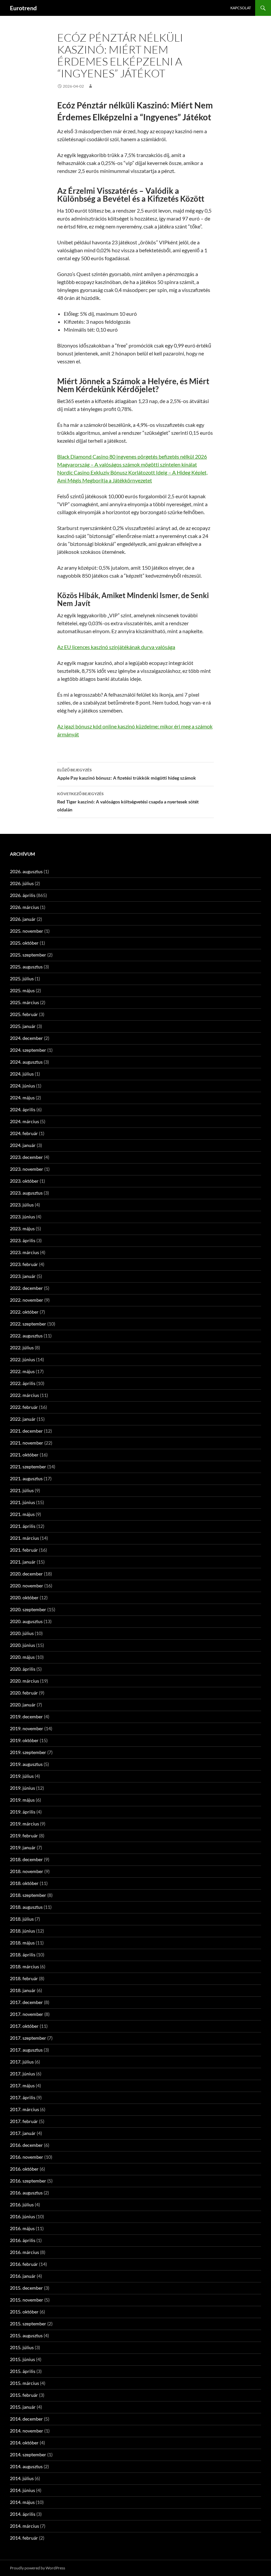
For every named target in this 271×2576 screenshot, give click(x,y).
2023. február (24, 1264)
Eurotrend (23, 8)
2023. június (22, 1217)
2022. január (23, 1419)
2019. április (23, 1812)
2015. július (22, 2347)
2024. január (23, 1145)
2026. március (24, 907)
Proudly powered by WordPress (38, 2568)
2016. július (22, 2205)
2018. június (22, 1931)
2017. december (26, 2002)
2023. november (27, 1169)
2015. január (23, 2407)
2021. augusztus (26, 1478)
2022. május (22, 1371)
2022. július (22, 1348)
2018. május (22, 1943)
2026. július (22, 883)
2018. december (26, 1859)
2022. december (26, 1288)
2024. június (22, 1086)
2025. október (24, 943)
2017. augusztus (26, 2050)
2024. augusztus (26, 1062)
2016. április (23, 2240)
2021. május (22, 1514)
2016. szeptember (28, 2181)
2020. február (24, 1693)
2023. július (22, 1205)
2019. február (24, 1836)
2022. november (27, 1300)
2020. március (24, 1681)
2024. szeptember (28, 1050)
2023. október (24, 1181)
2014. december (26, 2419)
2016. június (22, 2216)
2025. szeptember (28, 955)
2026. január (23, 919)
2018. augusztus (26, 1907)
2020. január (23, 1705)
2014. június (22, 2490)
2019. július (22, 1776)
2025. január (23, 1026)
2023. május (22, 1228)
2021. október (24, 1455)
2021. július (22, 1490)
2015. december (26, 2288)
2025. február (24, 1014)
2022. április (23, 1383)
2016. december (26, 2145)
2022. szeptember (28, 1324)
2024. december (26, 1038)
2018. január (23, 1990)
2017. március (24, 2109)
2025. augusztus (26, 967)
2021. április (23, 1526)
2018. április (23, 1955)
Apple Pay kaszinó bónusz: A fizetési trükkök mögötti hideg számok (127, 774)
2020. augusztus (26, 1621)
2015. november (27, 2300)
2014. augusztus (26, 2466)
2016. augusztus (26, 2193)
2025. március (24, 1002)
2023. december (26, 1157)
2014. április (23, 2514)
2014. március (24, 2526)
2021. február (24, 1550)
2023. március (24, 1252)
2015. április (23, 2371)
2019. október (24, 1740)
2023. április (23, 1240)
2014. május (22, 2502)
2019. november (27, 1728)
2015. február (24, 2395)
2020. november (27, 1586)
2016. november (27, 2157)
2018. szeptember (28, 1895)
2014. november (27, 2431)
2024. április (23, 1109)
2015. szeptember (28, 2324)
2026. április (23, 895)
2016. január (23, 2276)
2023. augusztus (26, 1193)
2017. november (27, 2014)
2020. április (23, 1669)
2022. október (24, 1312)
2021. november (27, 1443)
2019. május (22, 1800)
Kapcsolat (241, 8)
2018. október (24, 1883)
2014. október (24, 2443)
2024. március (24, 1121)
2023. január (23, 1276)
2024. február (24, 1133)
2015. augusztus (26, 2335)
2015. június (22, 2359)
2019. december (26, 1717)
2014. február (24, 2538)
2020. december (26, 1574)
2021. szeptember (28, 1467)
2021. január (23, 1562)
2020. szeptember (28, 1609)
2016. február (24, 2264)
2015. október (24, 2312)
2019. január (23, 1847)
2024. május (22, 1098)
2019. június (22, 1788)
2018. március (24, 1966)
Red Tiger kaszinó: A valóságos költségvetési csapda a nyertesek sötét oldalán (128, 802)
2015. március (24, 2383)
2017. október (24, 2026)
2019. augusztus (26, 1764)
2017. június (22, 2074)
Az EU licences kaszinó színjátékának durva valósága (116, 647)
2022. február (24, 1407)
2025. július (22, 979)
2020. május (22, 1657)
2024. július (22, 1074)
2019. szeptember (28, 1752)
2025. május (22, 990)
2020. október (24, 1597)
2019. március (24, 1824)
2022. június (22, 1359)
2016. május (22, 2228)
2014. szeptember (28, 2454)
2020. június (22, 1645)
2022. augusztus (26, 1336)
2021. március (24, 1538)
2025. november (27, 931)
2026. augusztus (26, 871)
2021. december (26, 1431)
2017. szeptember (28, 2038)
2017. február (24, 2121)
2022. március (24, 1395)
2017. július (22, 2062)
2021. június (22, 1502)
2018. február (24, 1978)
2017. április (23, 2097)
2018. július (22, 1919)
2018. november (27, 1871)
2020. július (22, 1633)
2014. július (22, 2478)
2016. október (24, 2169)
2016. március (24, 2252)
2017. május (22, 2085)
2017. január (23, 2133)
